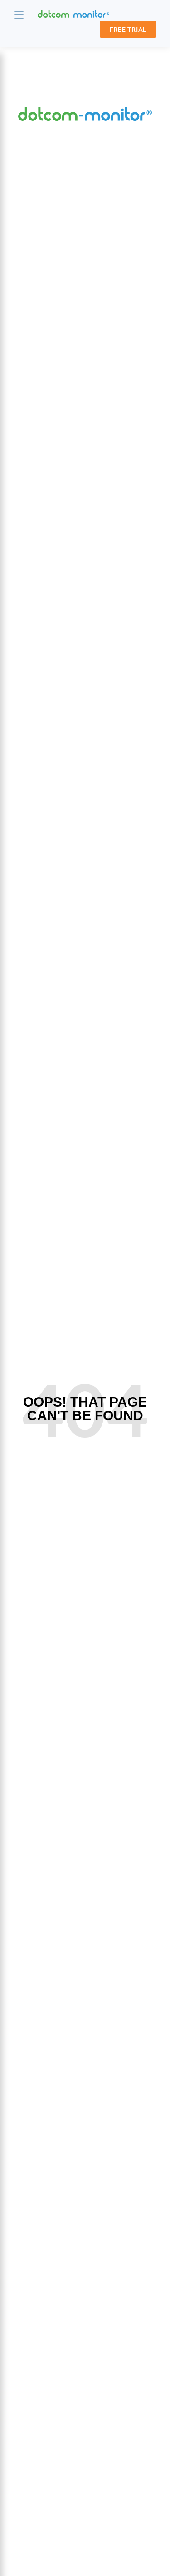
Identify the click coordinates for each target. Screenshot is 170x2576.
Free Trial (128, 29)
